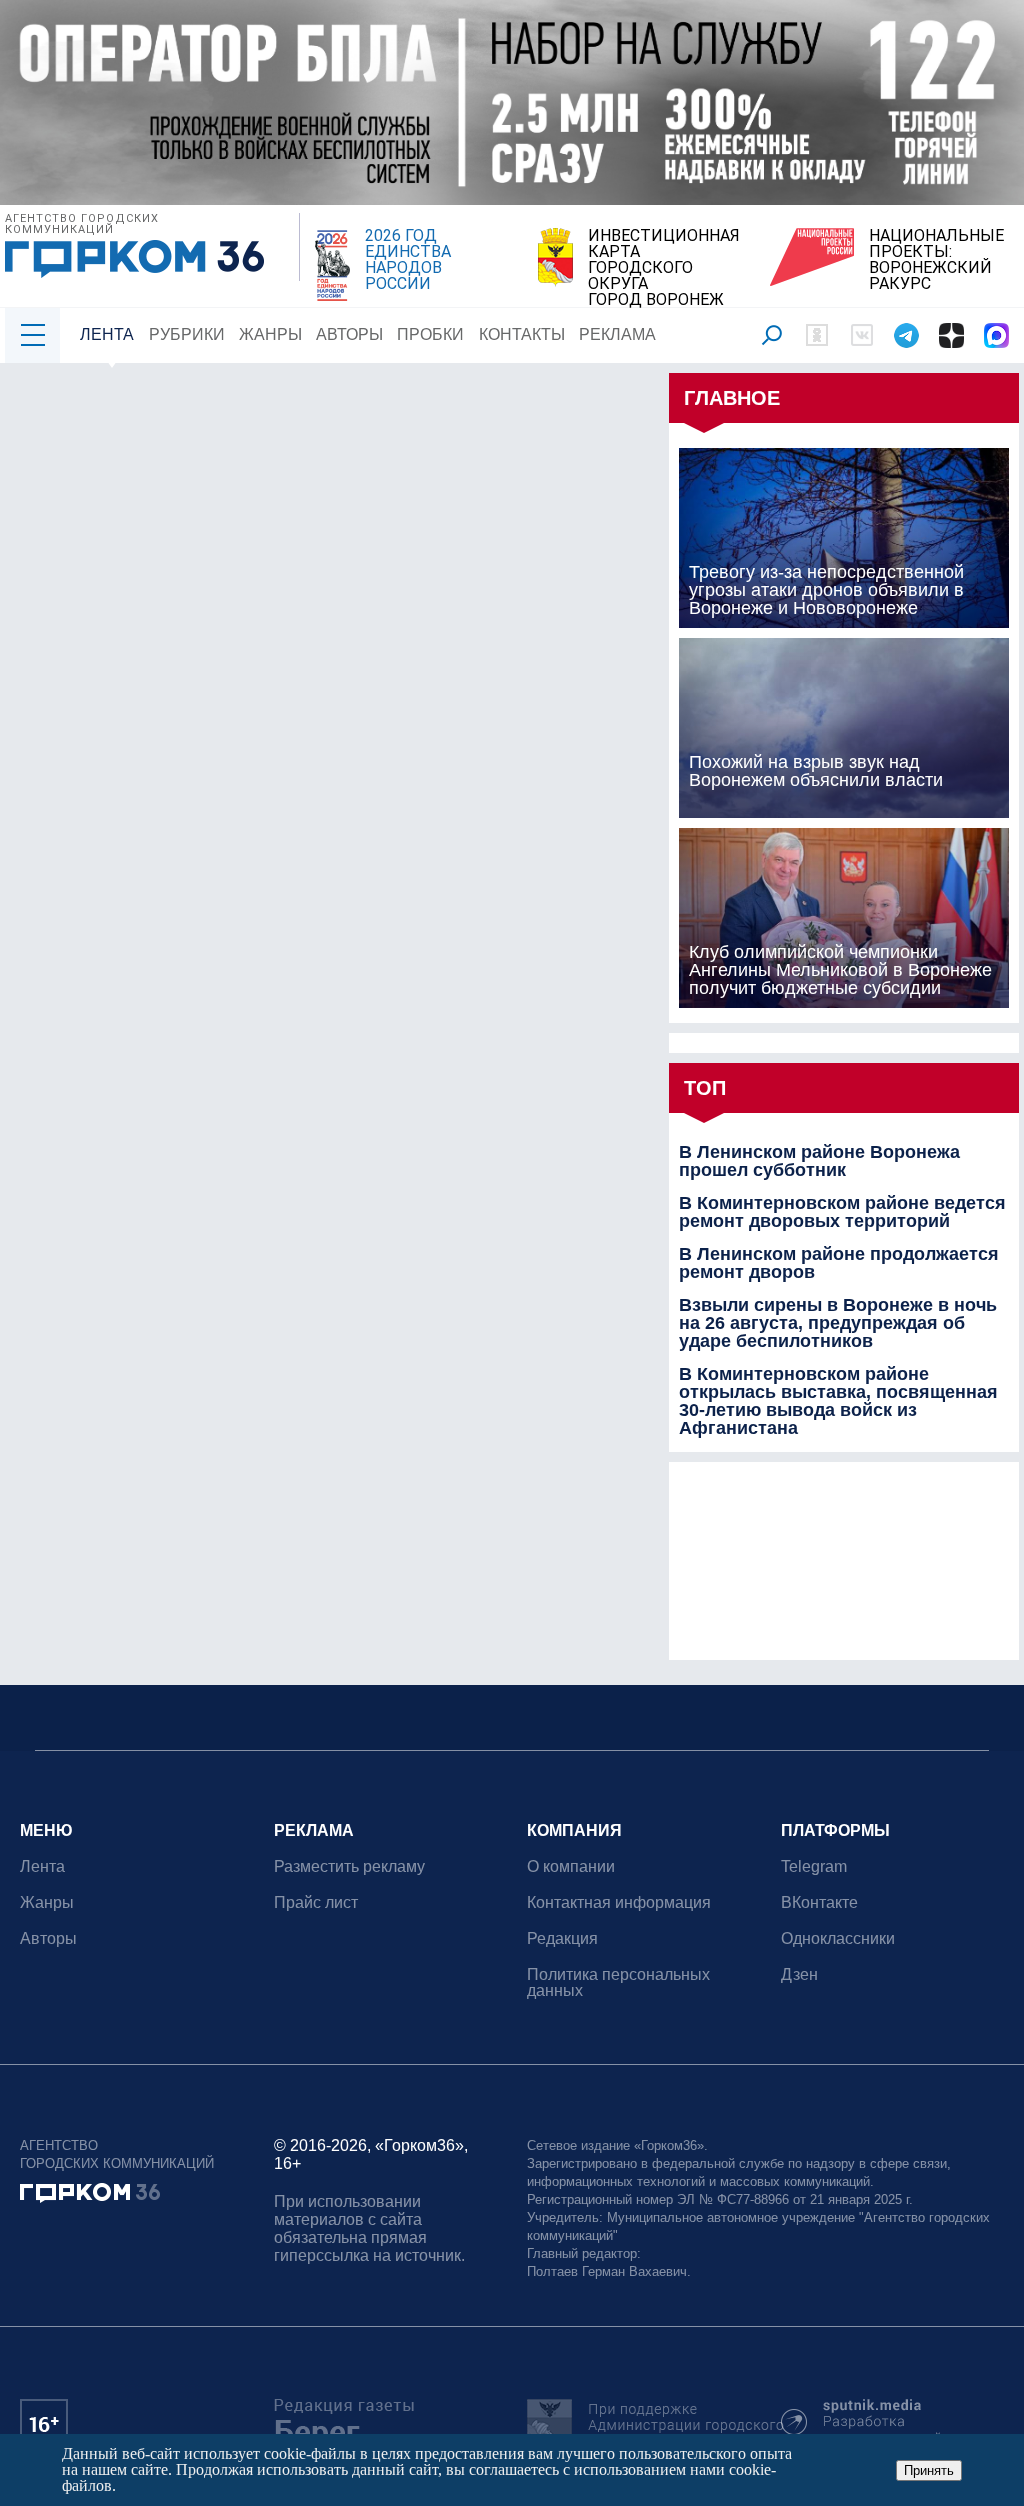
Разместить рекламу (349, 1866)
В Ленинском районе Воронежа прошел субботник (819, 1161)
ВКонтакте (819, 1902)
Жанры (270, 334)
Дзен (799, 1974)
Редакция (562, 1938)
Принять (929, 2470)
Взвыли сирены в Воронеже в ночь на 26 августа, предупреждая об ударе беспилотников (838, 1323)
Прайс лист (316, 1902)
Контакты (522, 334)
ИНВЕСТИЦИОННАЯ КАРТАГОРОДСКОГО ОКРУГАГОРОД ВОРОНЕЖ (664, 268)
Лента (107, 334)
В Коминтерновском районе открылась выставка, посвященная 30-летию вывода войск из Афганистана (838, 1401)
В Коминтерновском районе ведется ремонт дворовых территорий (842, 1212)
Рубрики (187, 334)
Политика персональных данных (618, 1982)
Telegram (814, 1866)
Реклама (617, 334)
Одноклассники (838, 1938)
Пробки (430, 334)
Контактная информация (619, 1902)
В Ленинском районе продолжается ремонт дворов (839, 1263)
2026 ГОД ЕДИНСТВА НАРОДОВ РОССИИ (408, 260)
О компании (571, 1866)
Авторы (349, 334)
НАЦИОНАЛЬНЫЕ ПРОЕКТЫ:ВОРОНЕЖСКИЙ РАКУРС (936, 260)
